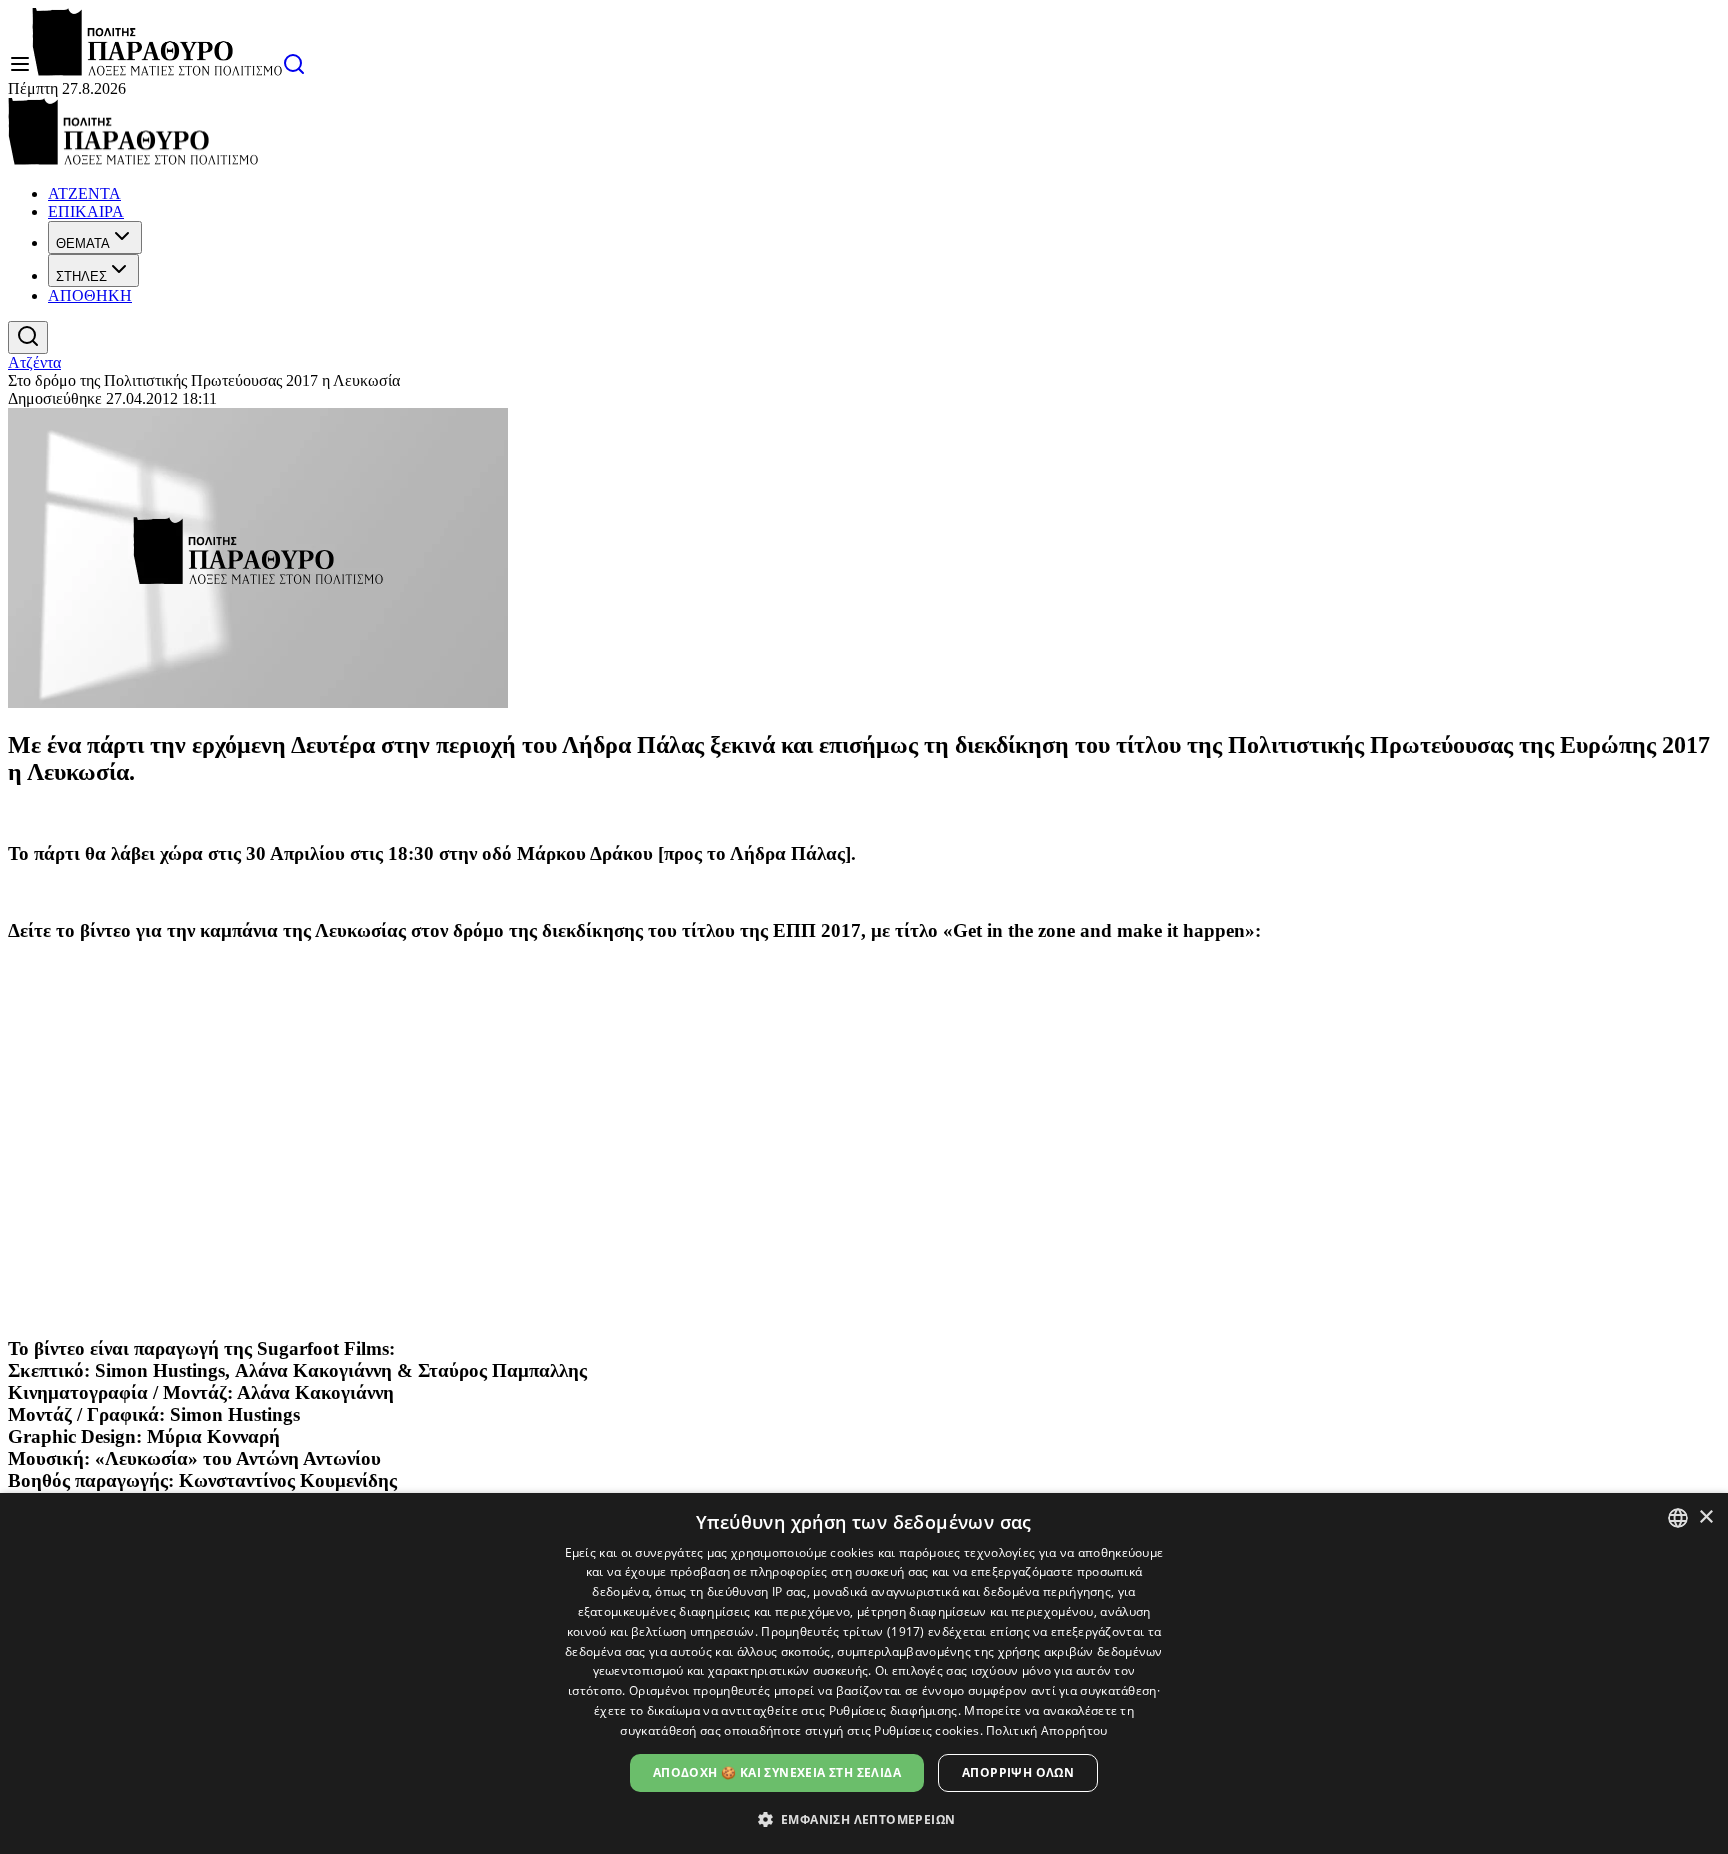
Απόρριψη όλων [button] (1018, 1772)
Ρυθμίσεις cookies (926, 1730)
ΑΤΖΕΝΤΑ (84, 193)
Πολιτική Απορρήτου (1046, 1730)
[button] (864, 1818)
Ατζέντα (34, 362)
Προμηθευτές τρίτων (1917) (843, 1631)
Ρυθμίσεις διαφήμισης (893, 1710)
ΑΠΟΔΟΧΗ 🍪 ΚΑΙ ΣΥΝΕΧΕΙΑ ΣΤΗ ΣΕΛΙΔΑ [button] (777, 1772)
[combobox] (1678, 1518)
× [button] (1705, 1517)
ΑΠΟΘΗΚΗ (90, 295)
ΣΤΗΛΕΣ (81, 276)
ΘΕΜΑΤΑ (83, 243)
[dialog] (864, 1673)
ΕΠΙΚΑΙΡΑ (86, 211)
